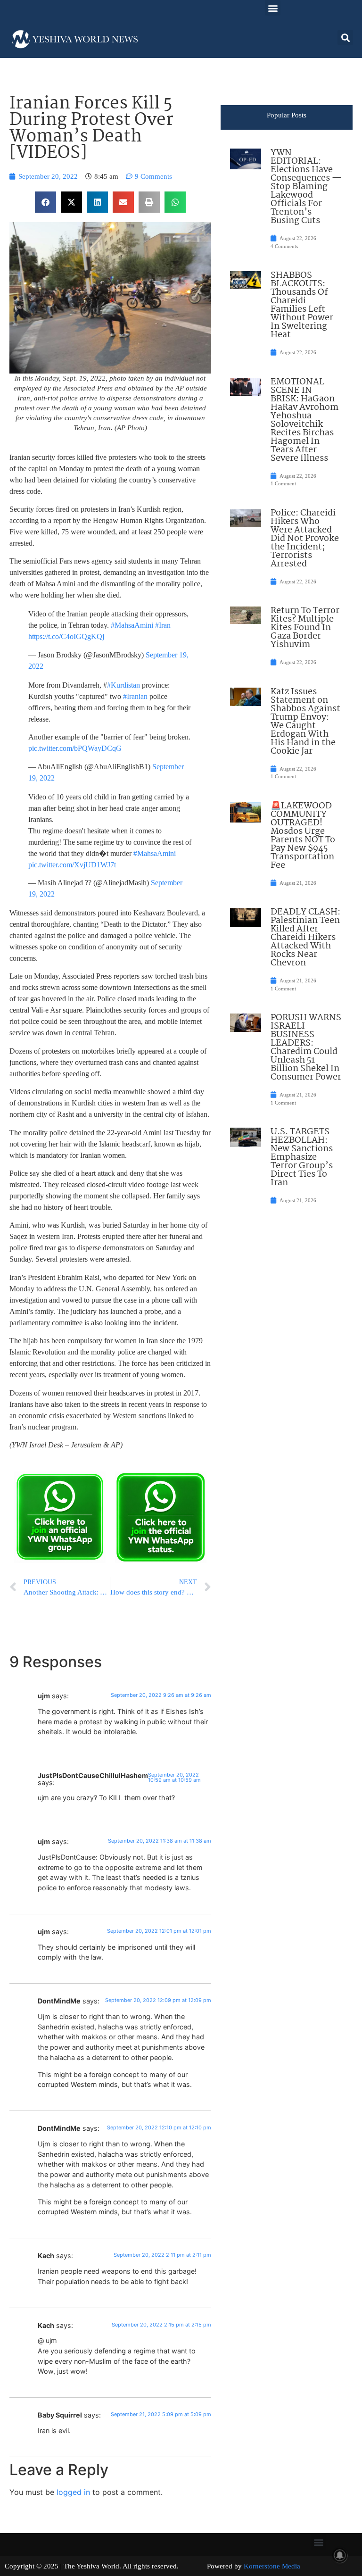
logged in (73, 2492)
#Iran (163, 625)
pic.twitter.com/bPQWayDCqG (75, 748)
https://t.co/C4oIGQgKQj (66, 636)
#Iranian (135, 696)
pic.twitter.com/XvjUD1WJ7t (72, 865)
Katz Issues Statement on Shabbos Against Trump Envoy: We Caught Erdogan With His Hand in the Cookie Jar (305, 722)
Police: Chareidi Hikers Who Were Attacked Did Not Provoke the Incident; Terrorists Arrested (305, 539)
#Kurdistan (123, 685)
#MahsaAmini (132, 625)
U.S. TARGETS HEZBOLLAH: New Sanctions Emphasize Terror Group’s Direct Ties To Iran (302, 1157)
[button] (273, 8)
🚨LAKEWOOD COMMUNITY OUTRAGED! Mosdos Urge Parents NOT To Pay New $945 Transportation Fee (303, 836)
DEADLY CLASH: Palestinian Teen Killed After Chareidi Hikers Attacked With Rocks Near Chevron (305, 938)
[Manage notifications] (340, 2555)
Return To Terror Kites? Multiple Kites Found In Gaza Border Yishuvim (305, 628)
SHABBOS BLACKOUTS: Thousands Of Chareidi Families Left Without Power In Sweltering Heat (302, 305)
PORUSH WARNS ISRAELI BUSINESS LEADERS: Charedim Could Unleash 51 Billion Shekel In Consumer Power (306, 1047)
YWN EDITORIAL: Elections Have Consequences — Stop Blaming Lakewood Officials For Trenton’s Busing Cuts (306, 187)
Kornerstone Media (272, 2566)
